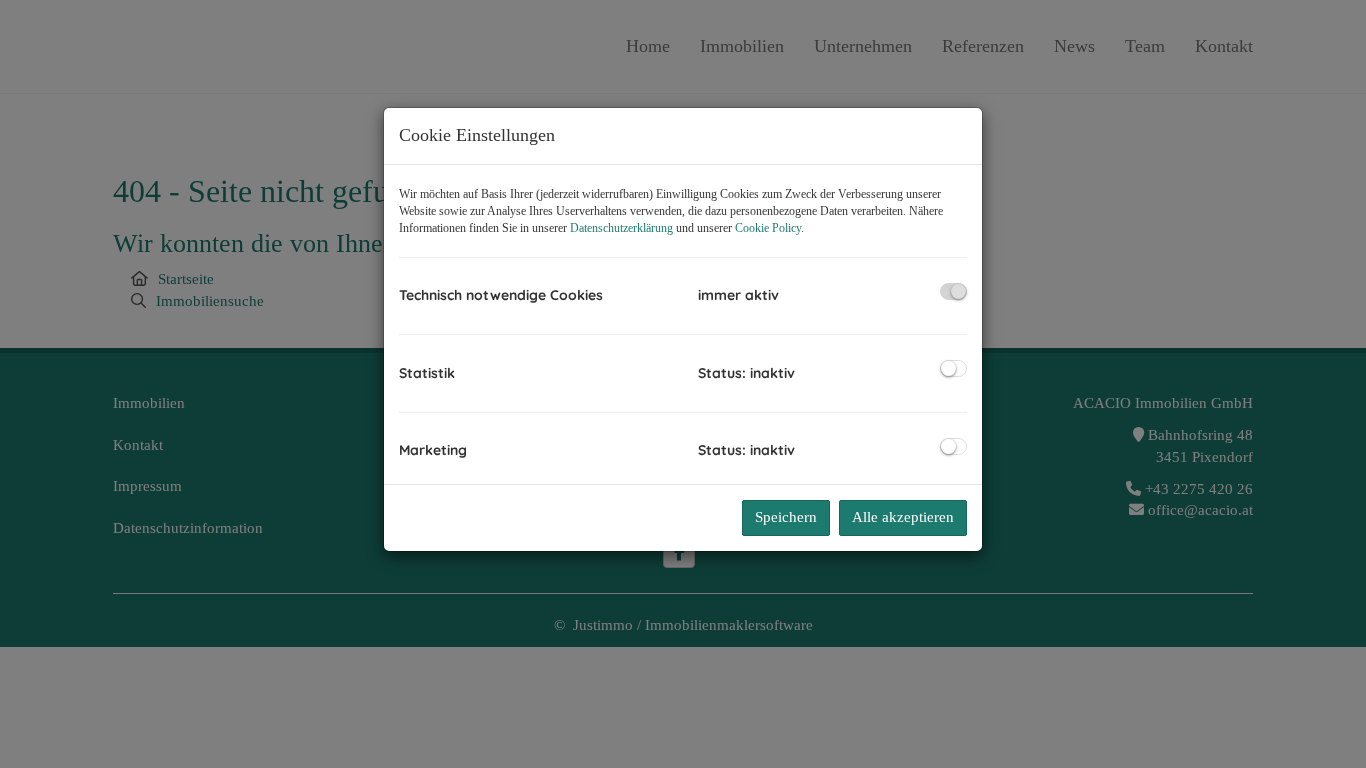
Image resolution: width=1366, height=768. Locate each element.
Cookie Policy (768, 228)
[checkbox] (953, 291)
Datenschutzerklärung (621, 228)
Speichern (786, 517)
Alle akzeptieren (903, 517)
